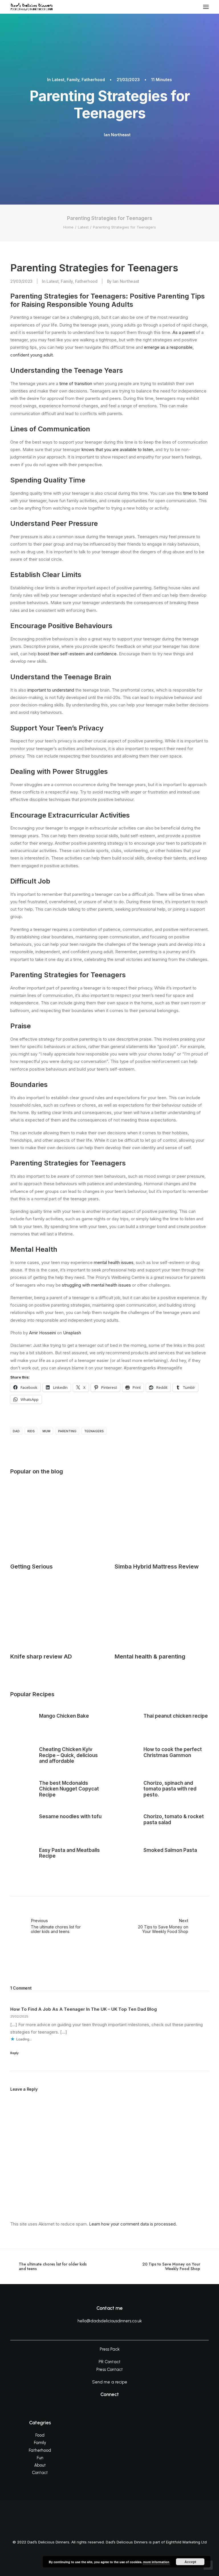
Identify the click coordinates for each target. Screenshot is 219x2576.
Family (73, 80)
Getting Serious (32, 1567)
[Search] (189, 7)
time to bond (195, 493)
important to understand (51, 690)
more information (156, 2562)
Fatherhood (93, 80)
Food (40, 2435)
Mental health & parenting (150, 1656)
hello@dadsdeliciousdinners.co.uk (110, 2321)
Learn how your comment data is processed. (133, 2224)
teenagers (94, 1431)
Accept (190, 2562)
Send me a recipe (110, 2382)
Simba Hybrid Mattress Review (157, 1567)
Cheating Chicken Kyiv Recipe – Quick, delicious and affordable (68, 1755)
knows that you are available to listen (117, 449)
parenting (67, 1431)
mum (46, 1431)
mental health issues (114, 1262)
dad (16, 1431)
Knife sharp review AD (41, 1656)
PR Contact (110, 2362)
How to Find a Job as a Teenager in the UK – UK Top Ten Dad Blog (84, 2009)
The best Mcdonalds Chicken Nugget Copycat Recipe (69, 1789)
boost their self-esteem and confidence (77, 654)
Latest (58, 80)
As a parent (184, 332)
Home (68, 227)
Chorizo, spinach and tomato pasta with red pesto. (170, 1789)
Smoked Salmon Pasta (170, 1850)
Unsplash (72, 1333)
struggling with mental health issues (96, 1285)
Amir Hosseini (42, 1333)
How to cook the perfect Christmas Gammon (173, 1752)
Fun (40, 2458)
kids (31, 1431)
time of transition (76, 383)
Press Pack (110, 2349)
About (40, 2465)
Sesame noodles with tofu (70, 1816)
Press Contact (110, 2369)
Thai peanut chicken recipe (176, 1716)
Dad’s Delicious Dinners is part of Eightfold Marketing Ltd (156, 2542)
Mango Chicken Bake (64, 1716)
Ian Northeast (117, 135)
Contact (40, 2473)
